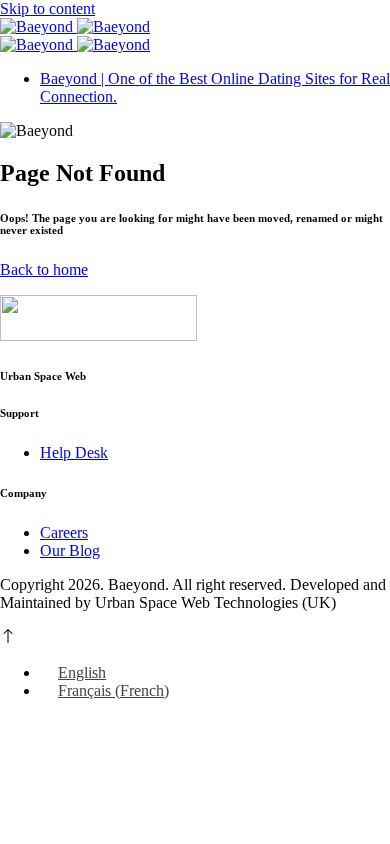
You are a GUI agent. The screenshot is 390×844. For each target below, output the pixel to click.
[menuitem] (73, 672)
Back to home (44, 269)
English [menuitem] (82, 672)
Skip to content (47, 8)
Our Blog (70, 550)
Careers (64, 532)
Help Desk (74, 452)
